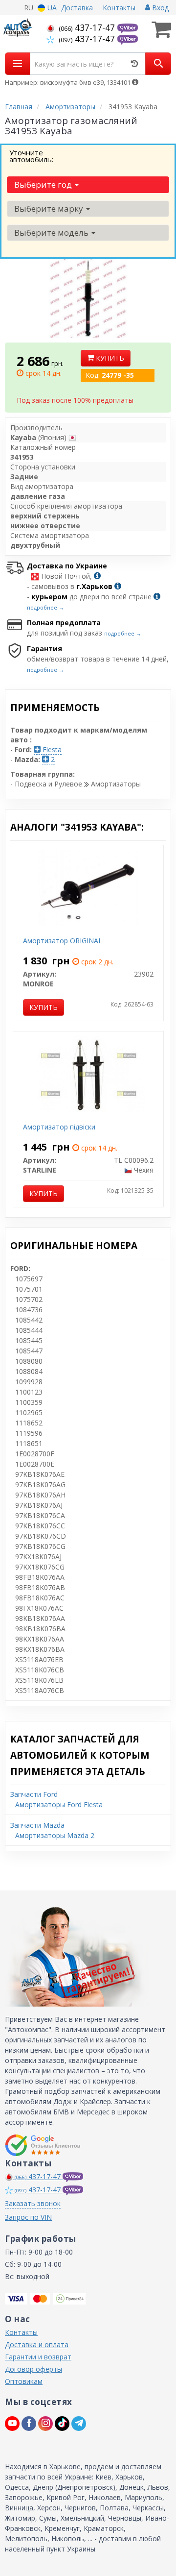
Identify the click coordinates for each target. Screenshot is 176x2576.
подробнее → (45, 607)
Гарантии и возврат (38, 2357)
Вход (159, 8)
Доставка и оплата (37, 2344)
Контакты (119, 8)
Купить (109, 358)
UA (51, 8)
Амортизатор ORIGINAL (63, 941)
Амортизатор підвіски (59, 1127)
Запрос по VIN (28, 2217)
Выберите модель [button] (52, 233)
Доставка (77, 8)
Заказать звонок (33, 2203)
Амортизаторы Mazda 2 (55, 1835)
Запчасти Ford (34, 1794)
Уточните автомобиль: (31, 156)
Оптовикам (24, 2381)
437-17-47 (88, 27)
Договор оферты (33, 2369)
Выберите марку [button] (50, 209)
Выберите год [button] (44, 184)
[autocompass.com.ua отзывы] (43, 2145)
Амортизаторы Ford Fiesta (59, 1804)
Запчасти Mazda (37, 1825)
